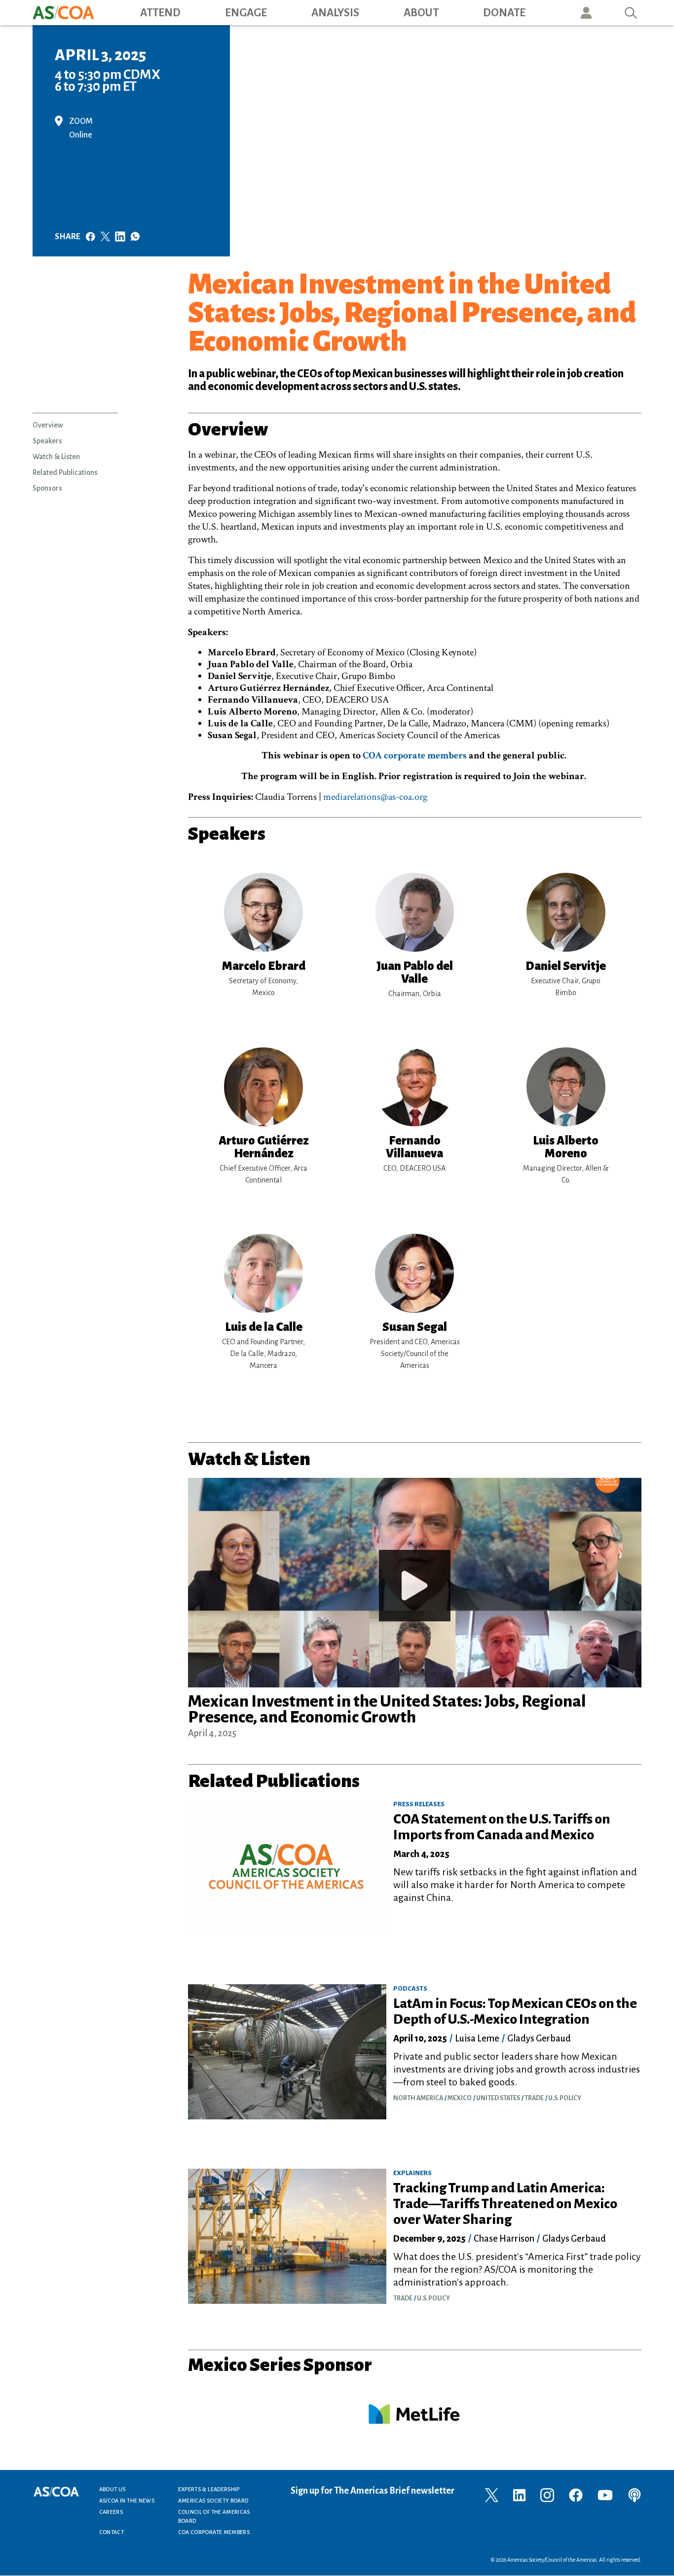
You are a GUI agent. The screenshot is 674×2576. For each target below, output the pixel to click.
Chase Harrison (504, 2239)
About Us (112, 2489)
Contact (112, 2532)
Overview (48, 425)
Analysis (335, 13)
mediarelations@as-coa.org (375, 797)
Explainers (412, 2173)
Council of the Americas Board (214, 2516)
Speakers (47, 441)
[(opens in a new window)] (492, 2494)
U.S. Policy (565, 2098)
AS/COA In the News (127, 2501)
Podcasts (410, 1989)
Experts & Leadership (209, 2489)
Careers (111, 2512)
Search (631, 13)
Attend (160, 13)
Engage (246, 13)
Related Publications (65, 472)
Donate (504, 13)
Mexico (460, 2098)
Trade (534, 2098)
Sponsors (47, 488)
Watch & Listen (56, 457)
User (586, 13)
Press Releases (419, 1804)
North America (418, 2098)
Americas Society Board (213, 2501)
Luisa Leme (477, 2039)
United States (498, 2098)
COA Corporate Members (214, 2532)
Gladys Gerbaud (539, 2039)
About (421, 13)
